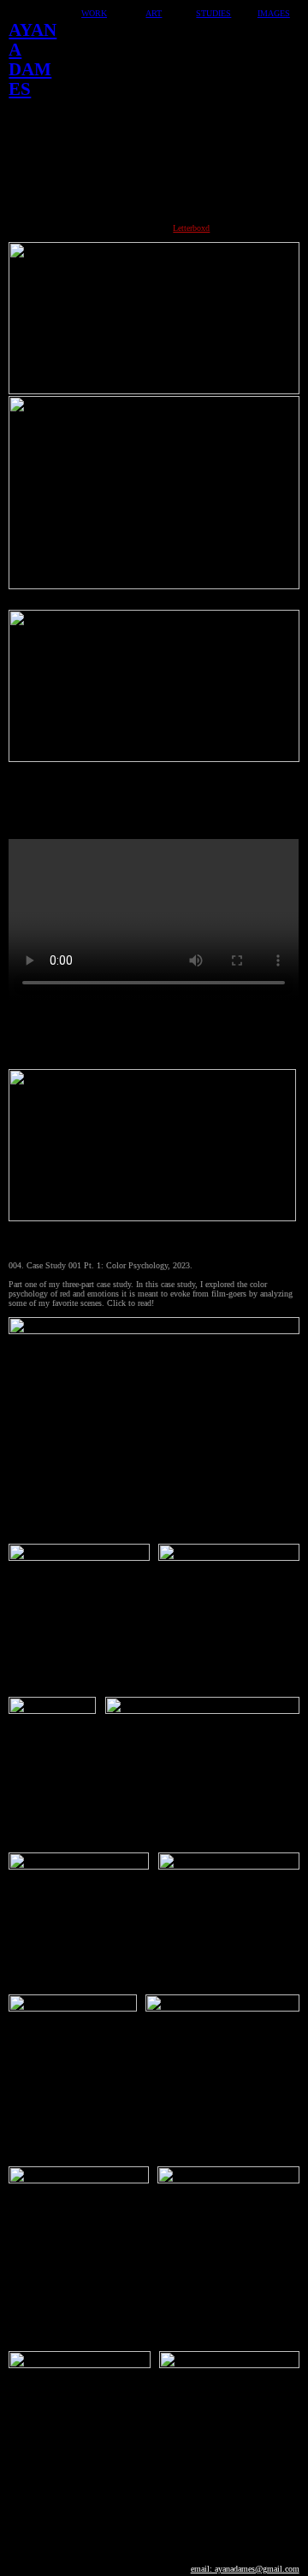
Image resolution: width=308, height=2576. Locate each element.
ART (154, 13)
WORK (94, 13)
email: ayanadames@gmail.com (245, 2569)
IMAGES (274, 13)
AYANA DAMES (33, 59)
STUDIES (213, 13)
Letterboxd (191, 228)
